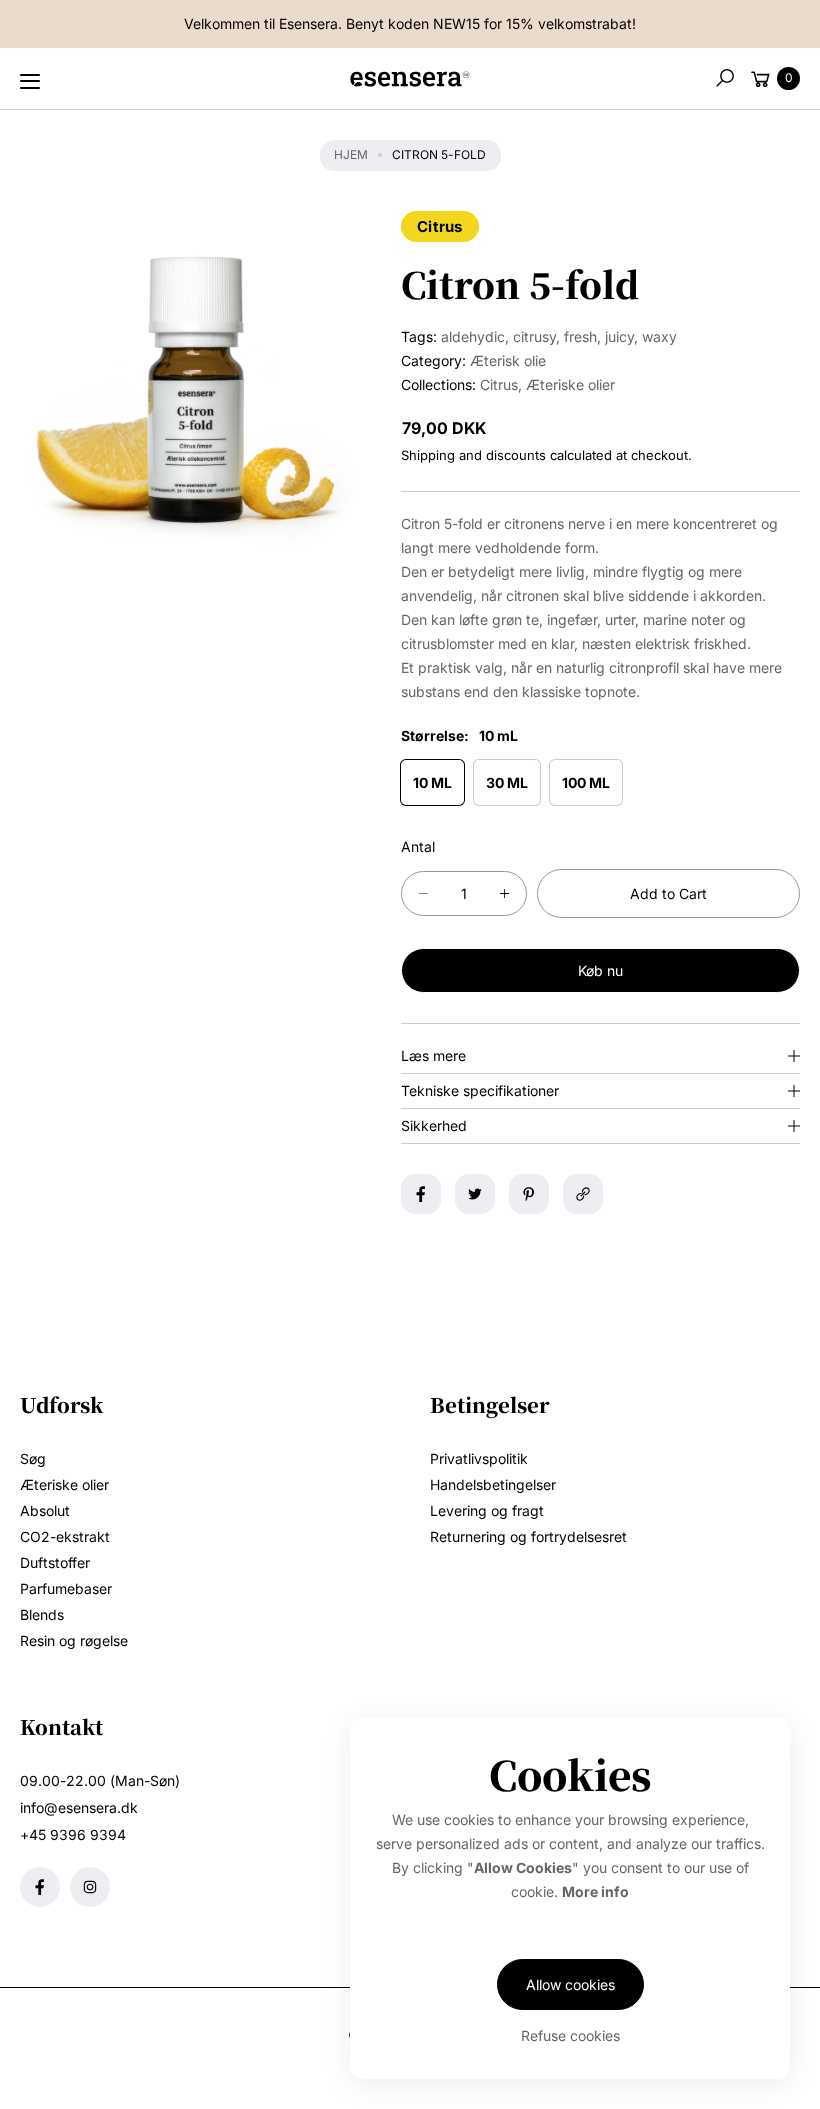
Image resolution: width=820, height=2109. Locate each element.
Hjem (351, 154)
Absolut (45, 1510)
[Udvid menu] (30, 81)
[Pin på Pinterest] (529, 1194)
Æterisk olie (508, 360)
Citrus (440, 226)
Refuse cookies (570, 2035)
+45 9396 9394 (73, 1834)
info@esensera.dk (79, 1807)
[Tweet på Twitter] (475, 1194)
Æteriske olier (570, 384)
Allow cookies (570, 1984)
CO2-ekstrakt (65, 1536)
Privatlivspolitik (479, 1458)
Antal (418, 846)
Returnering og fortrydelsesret (528, 1536)
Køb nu (600, 970)
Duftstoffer (55, 1562)
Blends (42, 1614)
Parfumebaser (66, 1588)
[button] (725, 78)
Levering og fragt (487, 1510)
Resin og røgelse (74, 1640)
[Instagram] (90, 1887)
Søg (33, 1458)
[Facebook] (40, 1887)
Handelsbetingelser (493, 1484)
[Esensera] (410, 83)
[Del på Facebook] (421, 1194)
